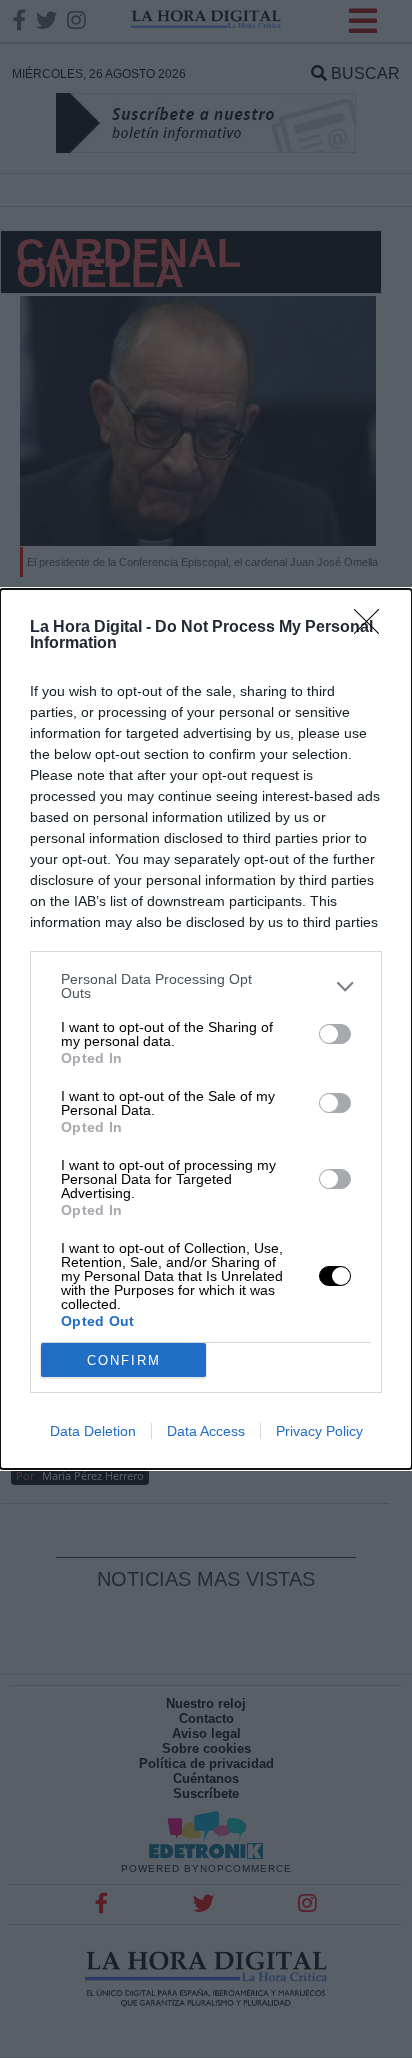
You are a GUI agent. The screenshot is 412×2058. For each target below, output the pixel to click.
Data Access (206, 1431)
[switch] (335, 1034)
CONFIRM (124, 1360)
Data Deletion (93, 1431)
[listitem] (206, 986)
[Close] (373, 628)
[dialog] (206, 1029)
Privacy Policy (319, 1431)
